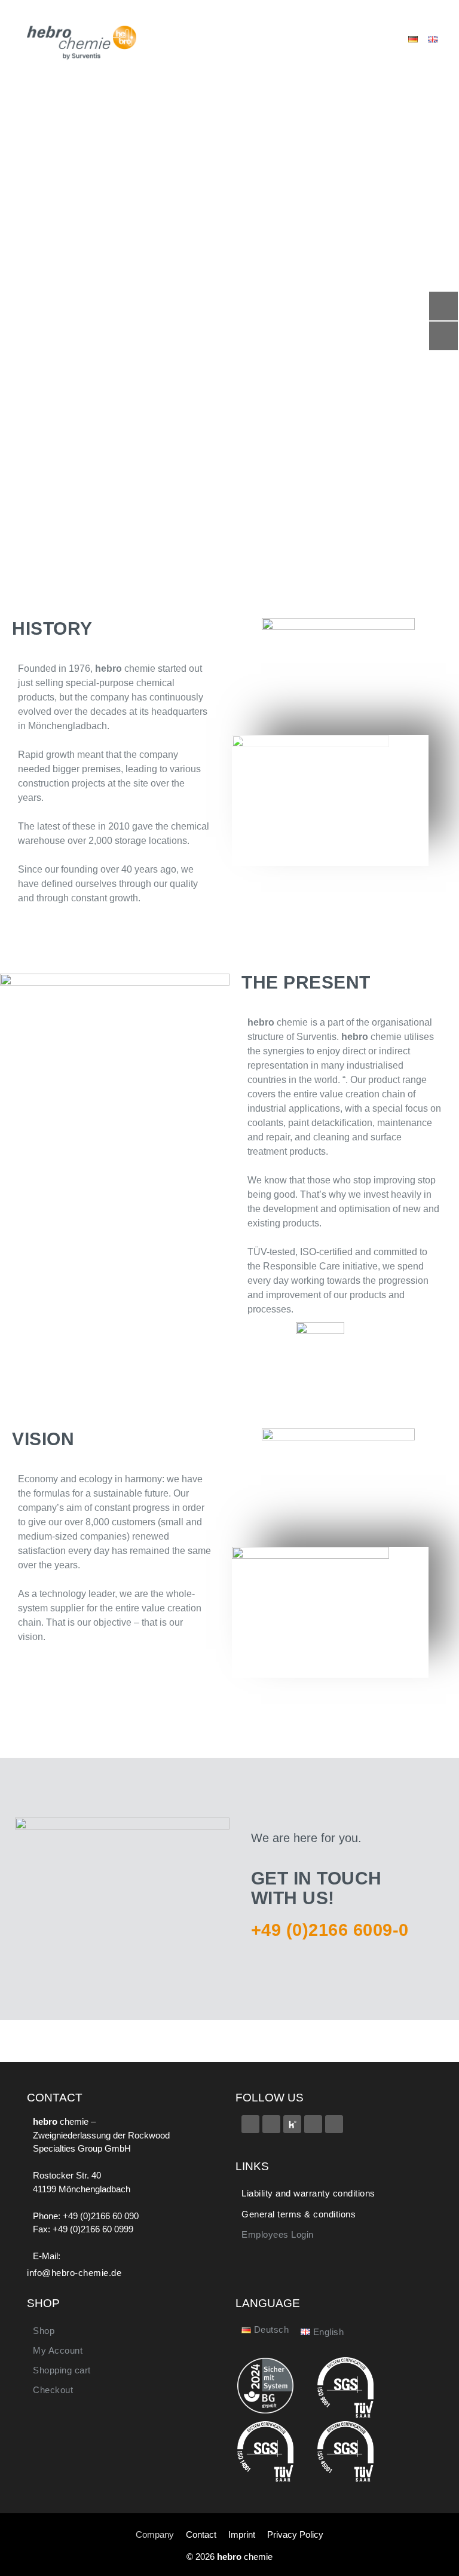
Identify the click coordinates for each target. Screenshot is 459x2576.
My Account (58, 2350)
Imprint (242, 2534)
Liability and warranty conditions (308, 2193)
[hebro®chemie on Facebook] (250, 2124)
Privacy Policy (295, 2534)
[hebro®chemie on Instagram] (313, 2124)
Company (155, 2534)
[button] (346, 39)
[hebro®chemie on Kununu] (292, 2124)
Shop (44, 2331)
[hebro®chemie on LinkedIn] (334, 2124)
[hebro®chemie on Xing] (271, 2124)
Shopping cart (62, 2370)
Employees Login (278, 2234)
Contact (201, 2534)
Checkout (53, 2390)
